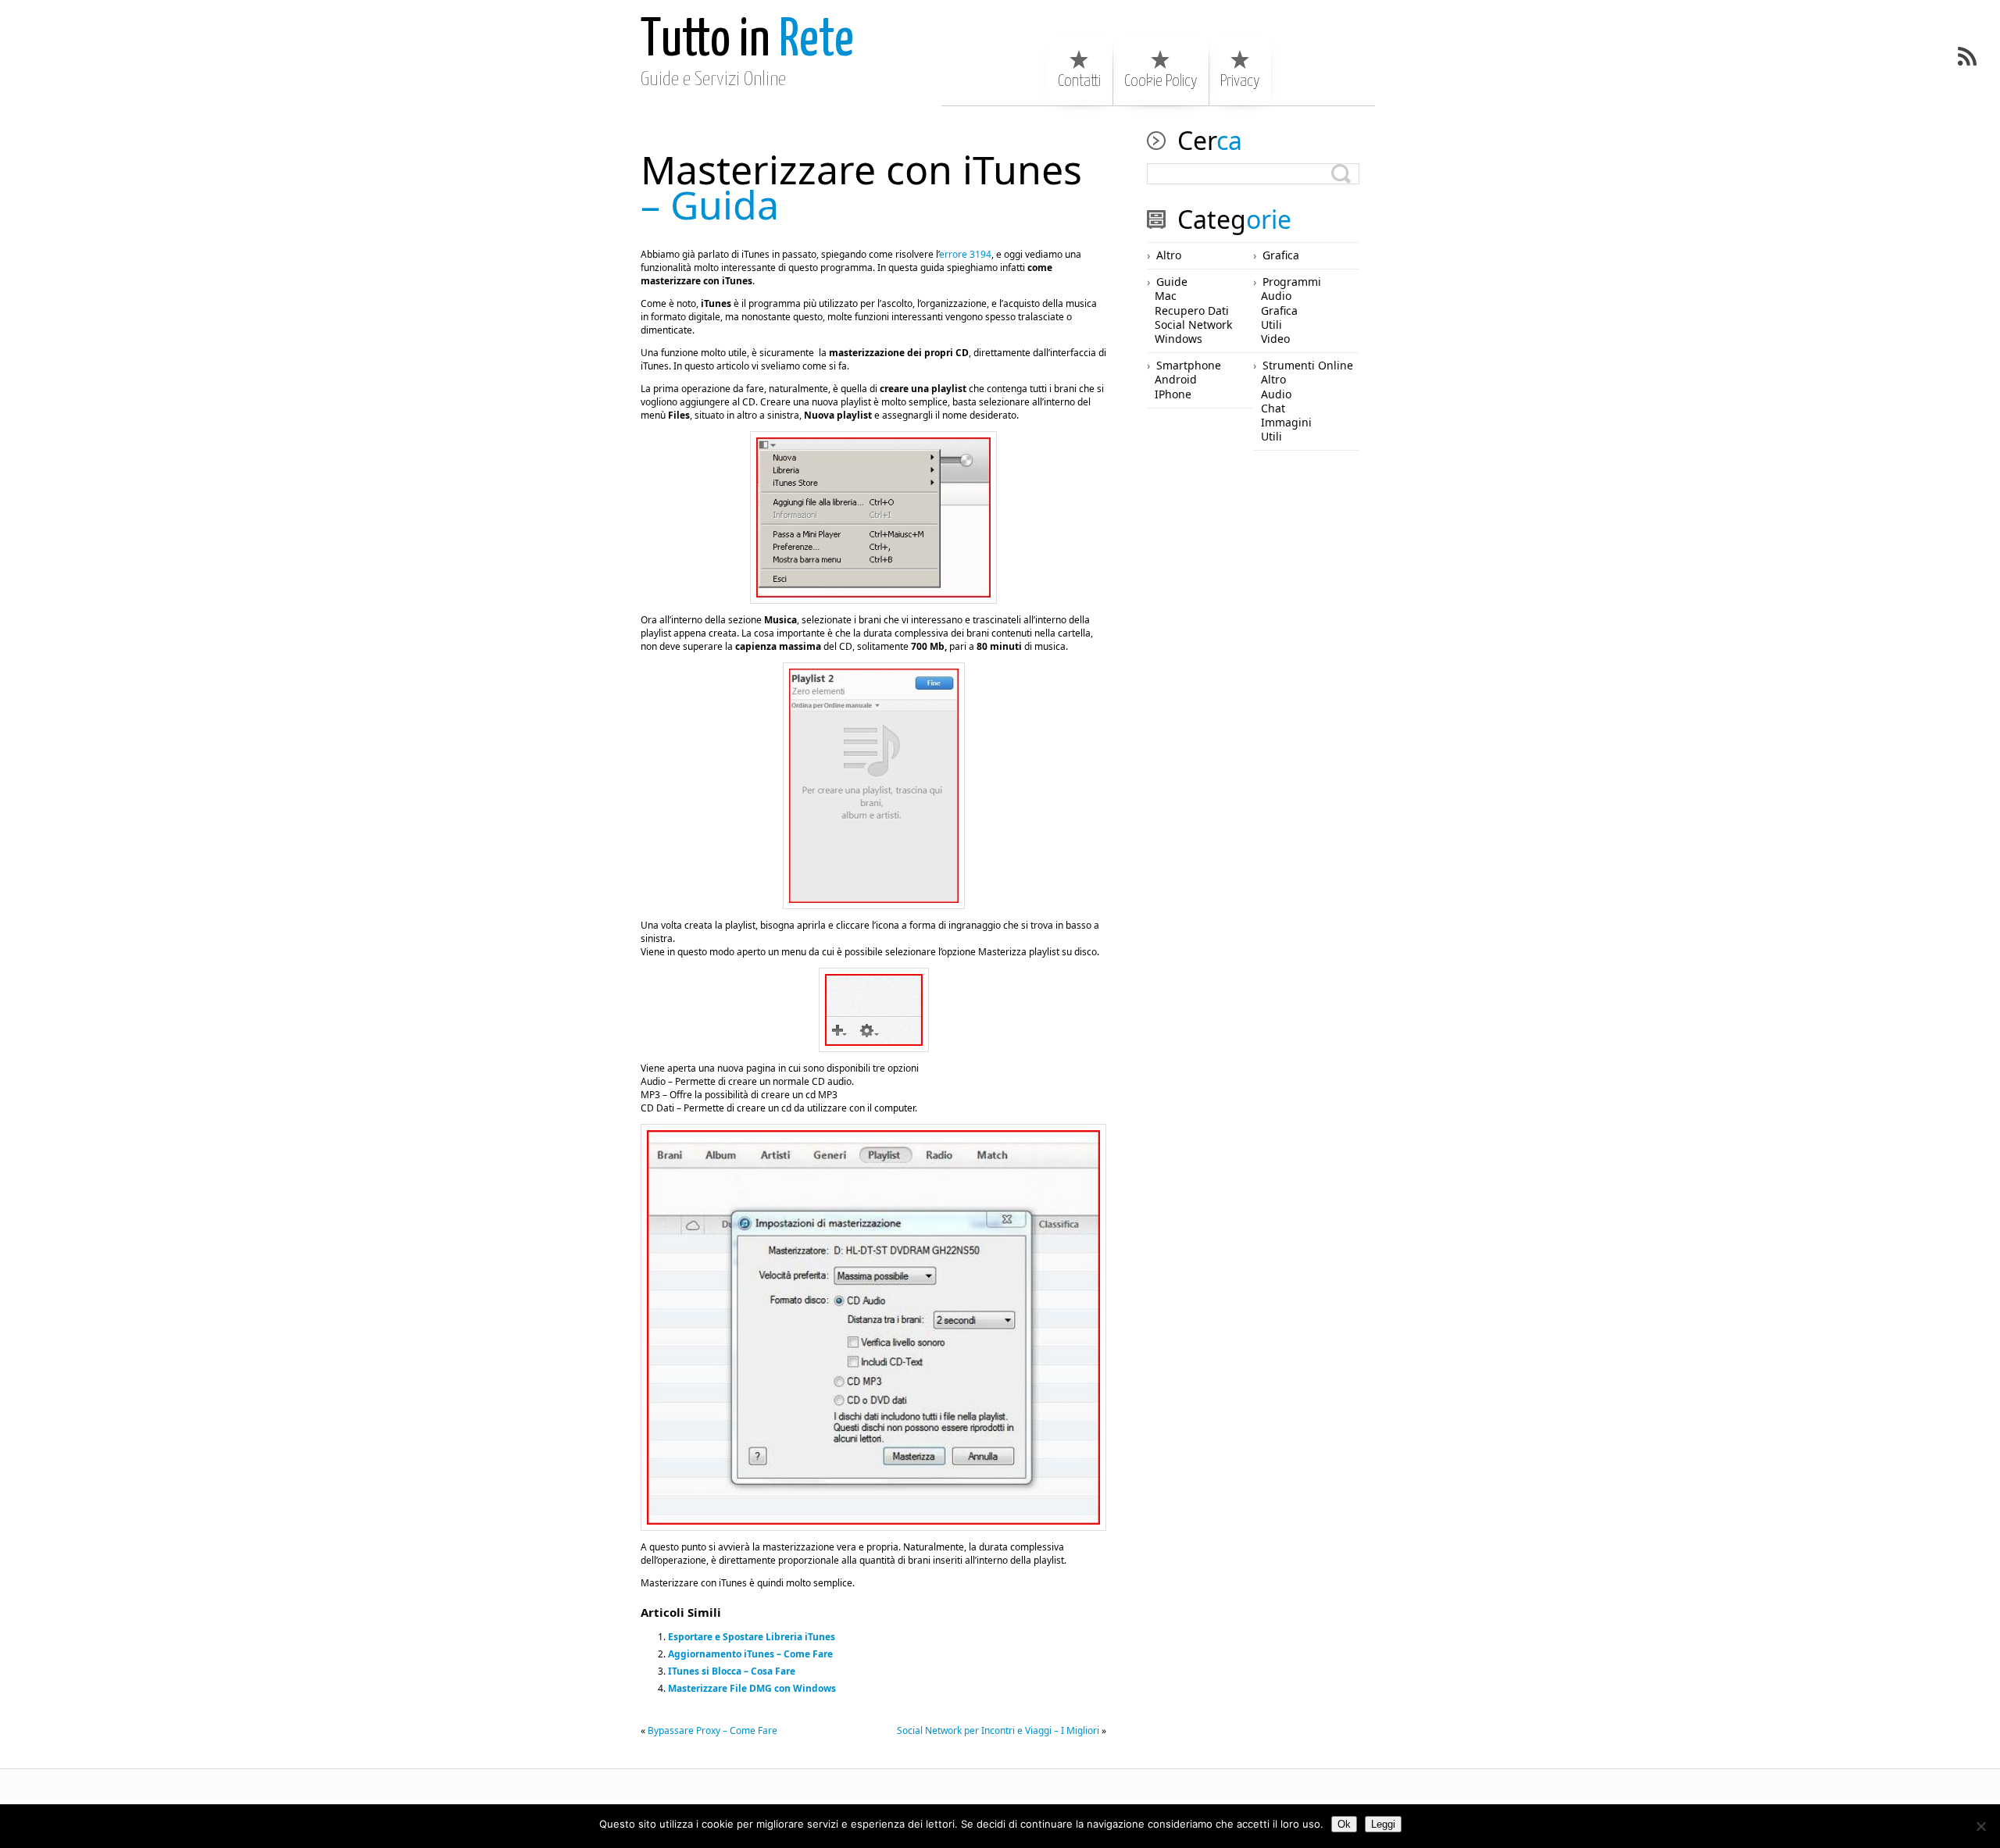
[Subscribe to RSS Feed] (1967, 56)
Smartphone (1189, 365)
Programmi (1292, 282)
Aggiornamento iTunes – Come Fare (750, 1654)
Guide (1172, 282)
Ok (1344, 1824)
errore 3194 (965, 254)
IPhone (1173, 394)
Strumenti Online (1308, 365)
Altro (1169, 255)
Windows (1179, 339)
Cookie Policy (1161, 81)
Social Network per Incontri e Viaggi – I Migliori (998, 1730)
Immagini (1286, 422)
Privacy (1240, 81)
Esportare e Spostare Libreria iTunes (752, 1637)
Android (1176, 379)
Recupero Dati (1192, 310)
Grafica (1281, 255)
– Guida (861, 187)
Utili (1271, 325)
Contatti (1079, 81)
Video (1275, 339)
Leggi (1383, 1824)
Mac (1166, 296)
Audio (1276, 296)
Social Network (1193, 325)
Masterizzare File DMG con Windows (752, 1688)
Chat (1273, 408)
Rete (747, 41)
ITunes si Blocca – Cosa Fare (732, 1671)
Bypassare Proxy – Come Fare (712, 1730)
